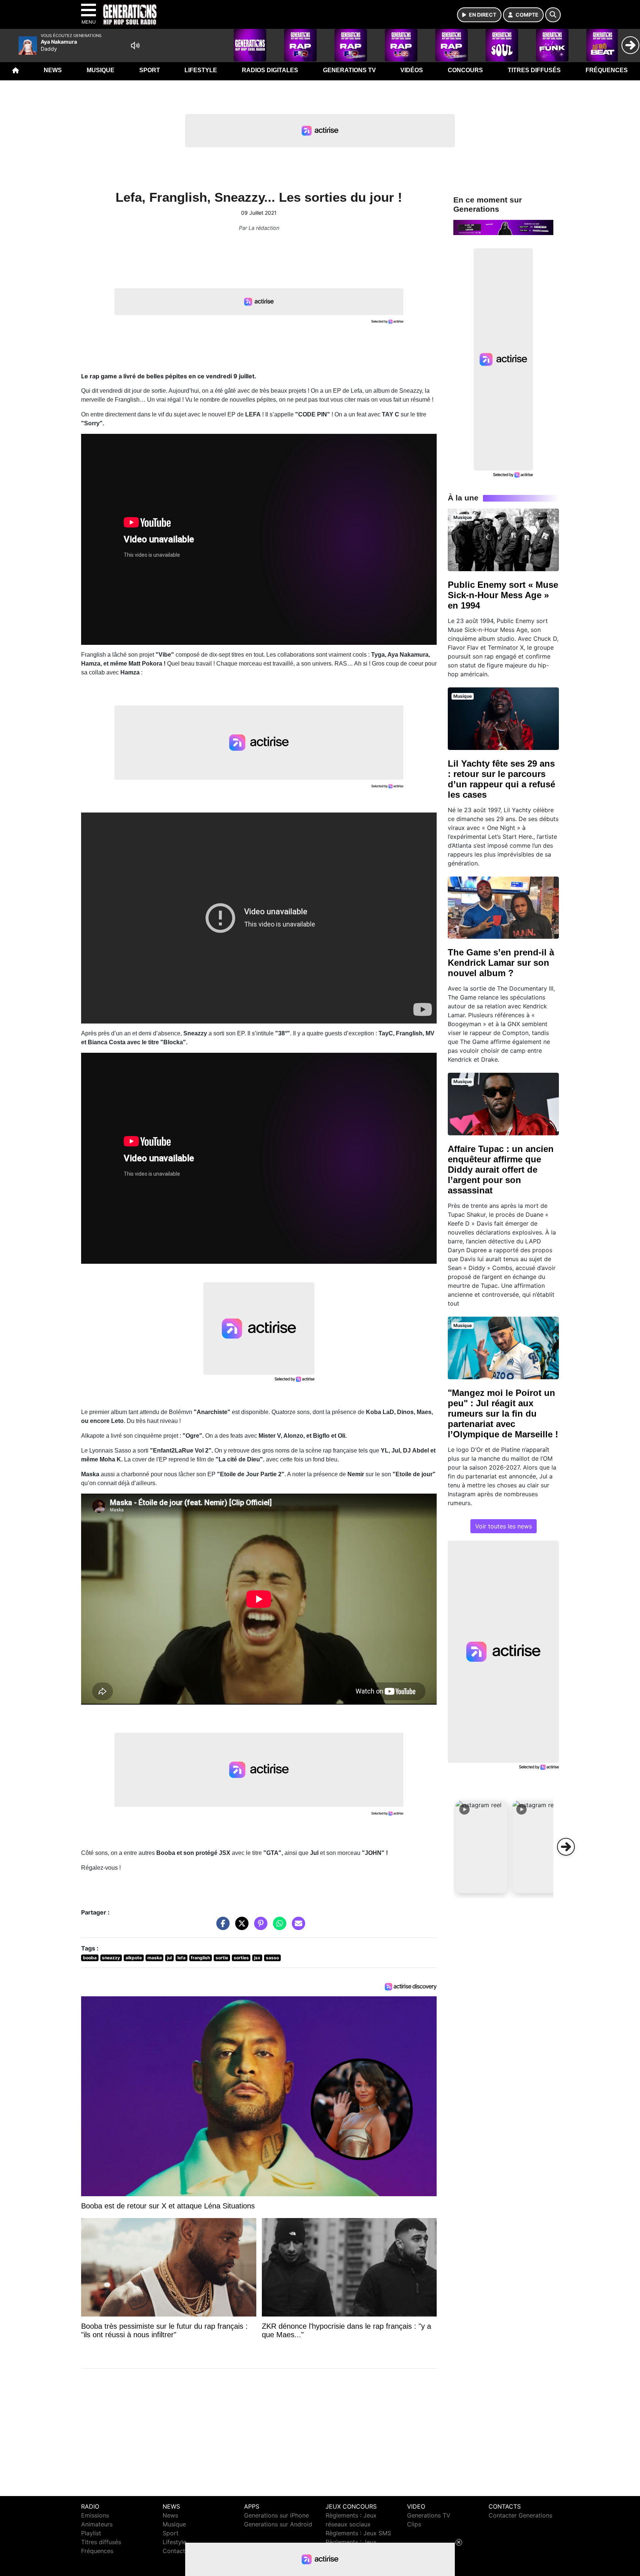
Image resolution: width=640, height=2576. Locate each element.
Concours (465, 70)
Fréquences (607, 70)
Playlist (91, 2533)
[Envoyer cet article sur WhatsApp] (278, 1927)
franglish (200, 1958)
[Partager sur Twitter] (240, 1927)
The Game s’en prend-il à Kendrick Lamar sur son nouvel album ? (501, 963)
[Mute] (135, 46)
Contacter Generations (520, 2515)
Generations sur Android (278, 2524)
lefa (181, 1958)
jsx (257, 1958)
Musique (101, 70)
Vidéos (412, 70)
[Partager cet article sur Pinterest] (259, 1927)
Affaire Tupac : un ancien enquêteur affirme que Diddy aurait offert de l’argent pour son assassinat (501, 1170)
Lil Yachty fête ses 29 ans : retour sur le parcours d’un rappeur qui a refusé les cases (501, 779)
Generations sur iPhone (276, 2515)
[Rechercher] (553, 15)
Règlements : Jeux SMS (358, 2533)
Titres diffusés (534, 70)
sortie (222, 1958)
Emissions (95, 2515)
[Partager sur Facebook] (221, 1927)
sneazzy (111, 1958)
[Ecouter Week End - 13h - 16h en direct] (503, 227)
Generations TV (349, 70)
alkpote (134, 1958)
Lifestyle (201, 70)
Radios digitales (270, 70)
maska (155, 1958)
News (53, 70)
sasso (272, 1958)
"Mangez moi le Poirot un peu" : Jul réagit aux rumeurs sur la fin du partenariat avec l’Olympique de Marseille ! (503, 1413)
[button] (481, 1847)
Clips (414, 2524)
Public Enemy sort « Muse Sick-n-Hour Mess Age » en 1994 (503, 595)
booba (90, 1958)
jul (169, 1958)
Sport (150, 70)
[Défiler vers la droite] (566, 1847)
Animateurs (97, 2524)
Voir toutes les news (504, 1526)
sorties (241, 1958)
